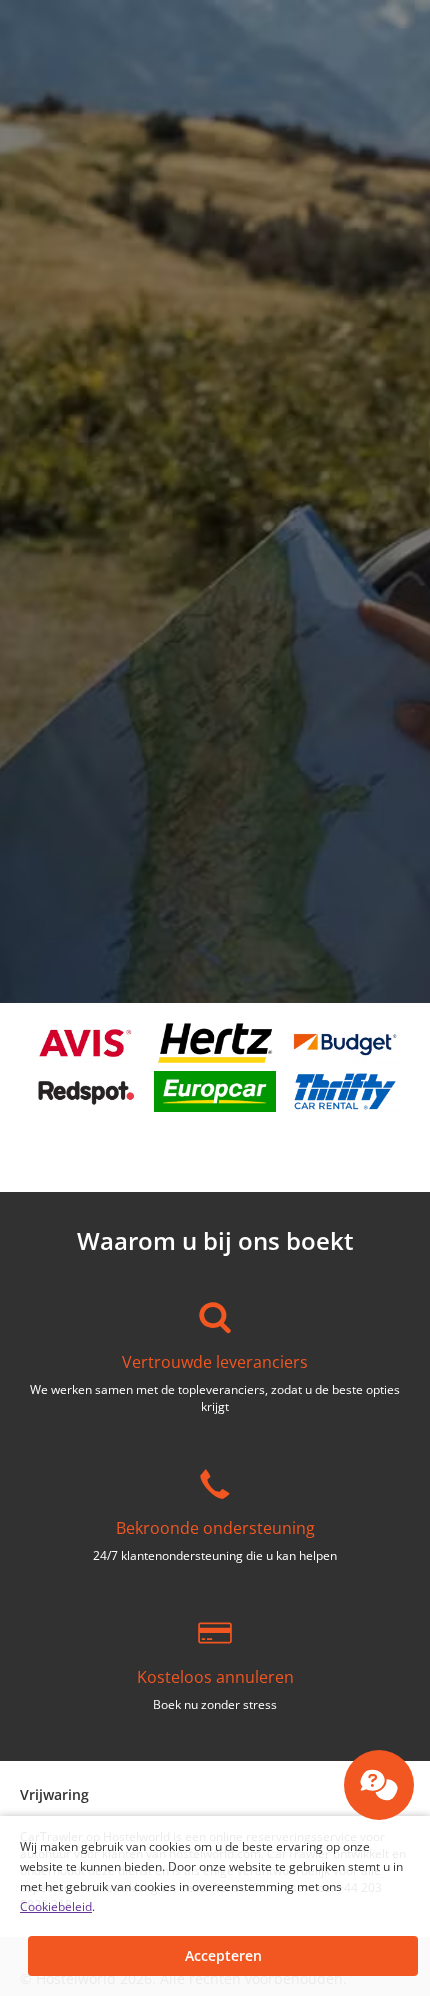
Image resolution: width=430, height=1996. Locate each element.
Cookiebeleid (56, 1906)
